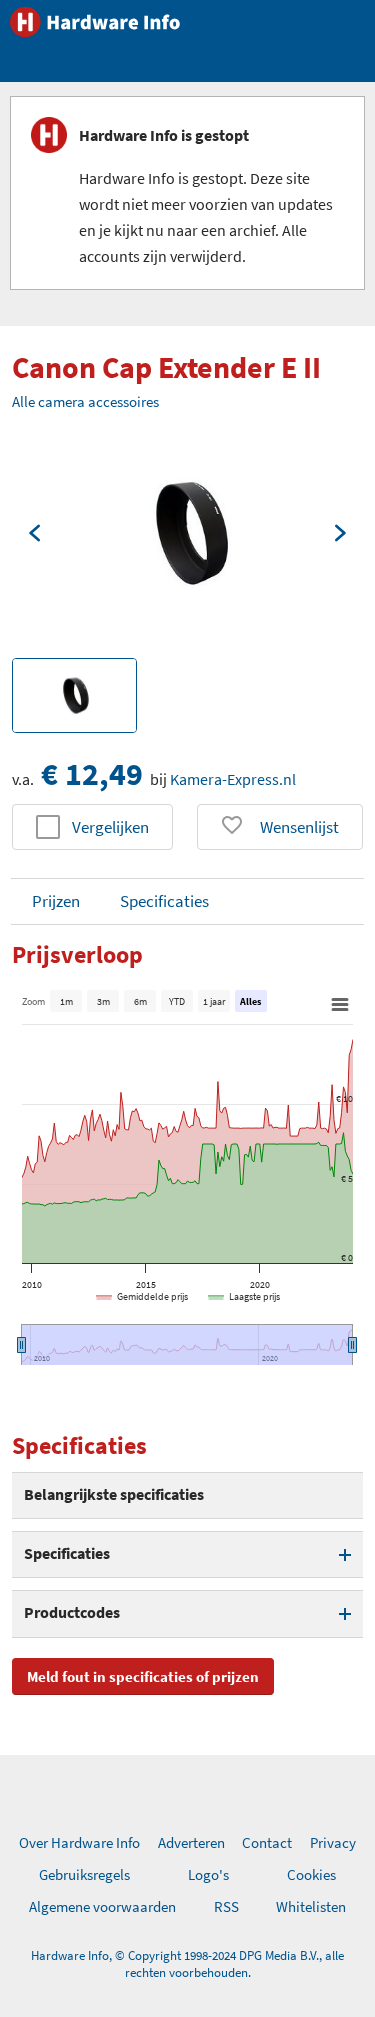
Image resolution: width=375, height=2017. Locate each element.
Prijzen (56, 901)
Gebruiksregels (84, 1874)
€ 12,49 (92, 774)
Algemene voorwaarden (102, 1906)
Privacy (333, 1842)
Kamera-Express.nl (233, 779)
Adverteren (191, 1842)
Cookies (311, 1874)
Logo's (208, 1874)
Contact (267, 1842)
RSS (226, 1906)
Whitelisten (311, 1906)
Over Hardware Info (79, 1842)
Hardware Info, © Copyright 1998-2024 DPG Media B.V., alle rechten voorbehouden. (187, 1964)
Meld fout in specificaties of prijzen (143, 1676)
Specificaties (164, 901)
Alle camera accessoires (85, 401)
